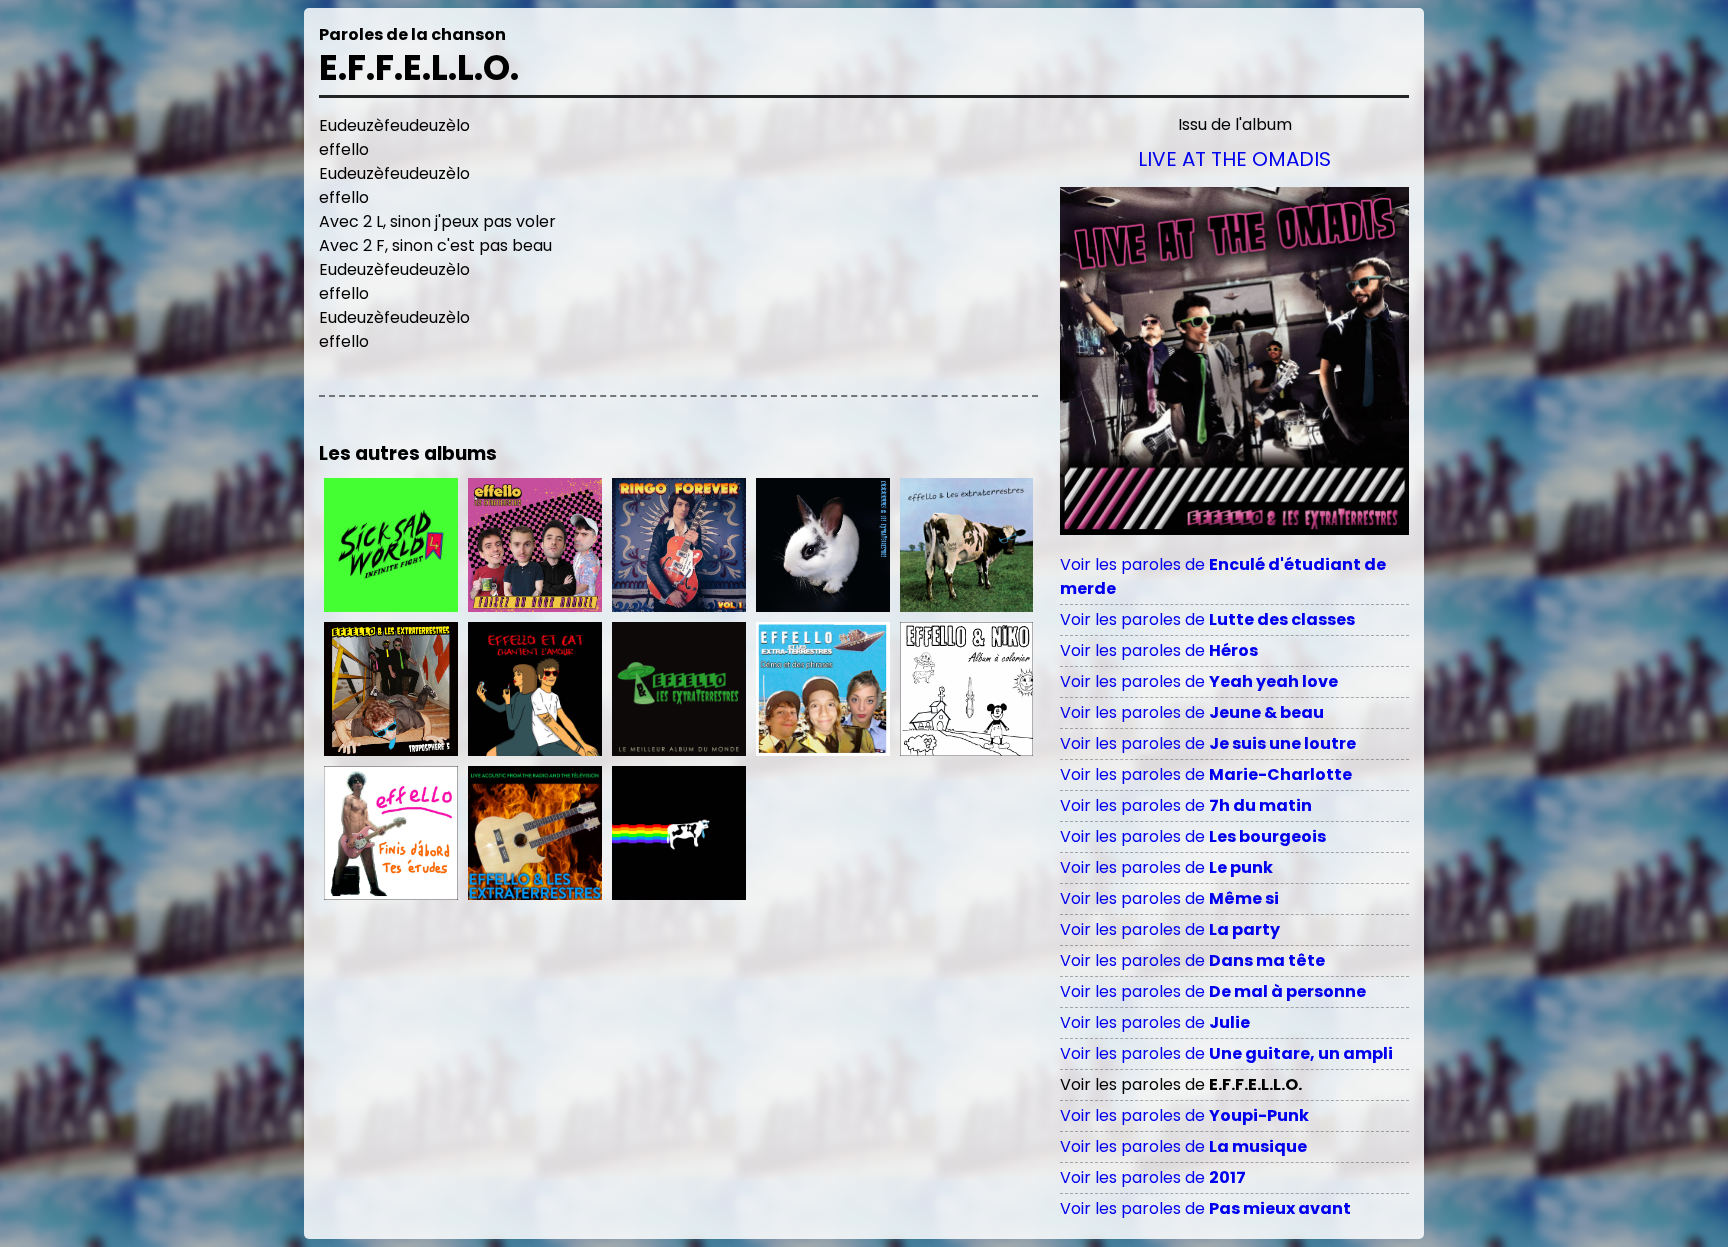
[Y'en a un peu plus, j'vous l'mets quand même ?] (679, 833)
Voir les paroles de (1207, 619)
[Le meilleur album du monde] (679, 689)
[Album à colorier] (967, 689)
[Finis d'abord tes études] (391, 833)
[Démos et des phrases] (823, 689)
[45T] (967, 545)
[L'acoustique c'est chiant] (535, 833)
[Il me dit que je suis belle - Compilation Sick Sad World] (391, 545)
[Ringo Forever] (679, 545)
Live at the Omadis (1234, 159)
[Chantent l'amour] (535, 689)
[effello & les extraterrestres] (823, 545)
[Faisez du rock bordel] (535, 545)
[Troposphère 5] (391, 689)
